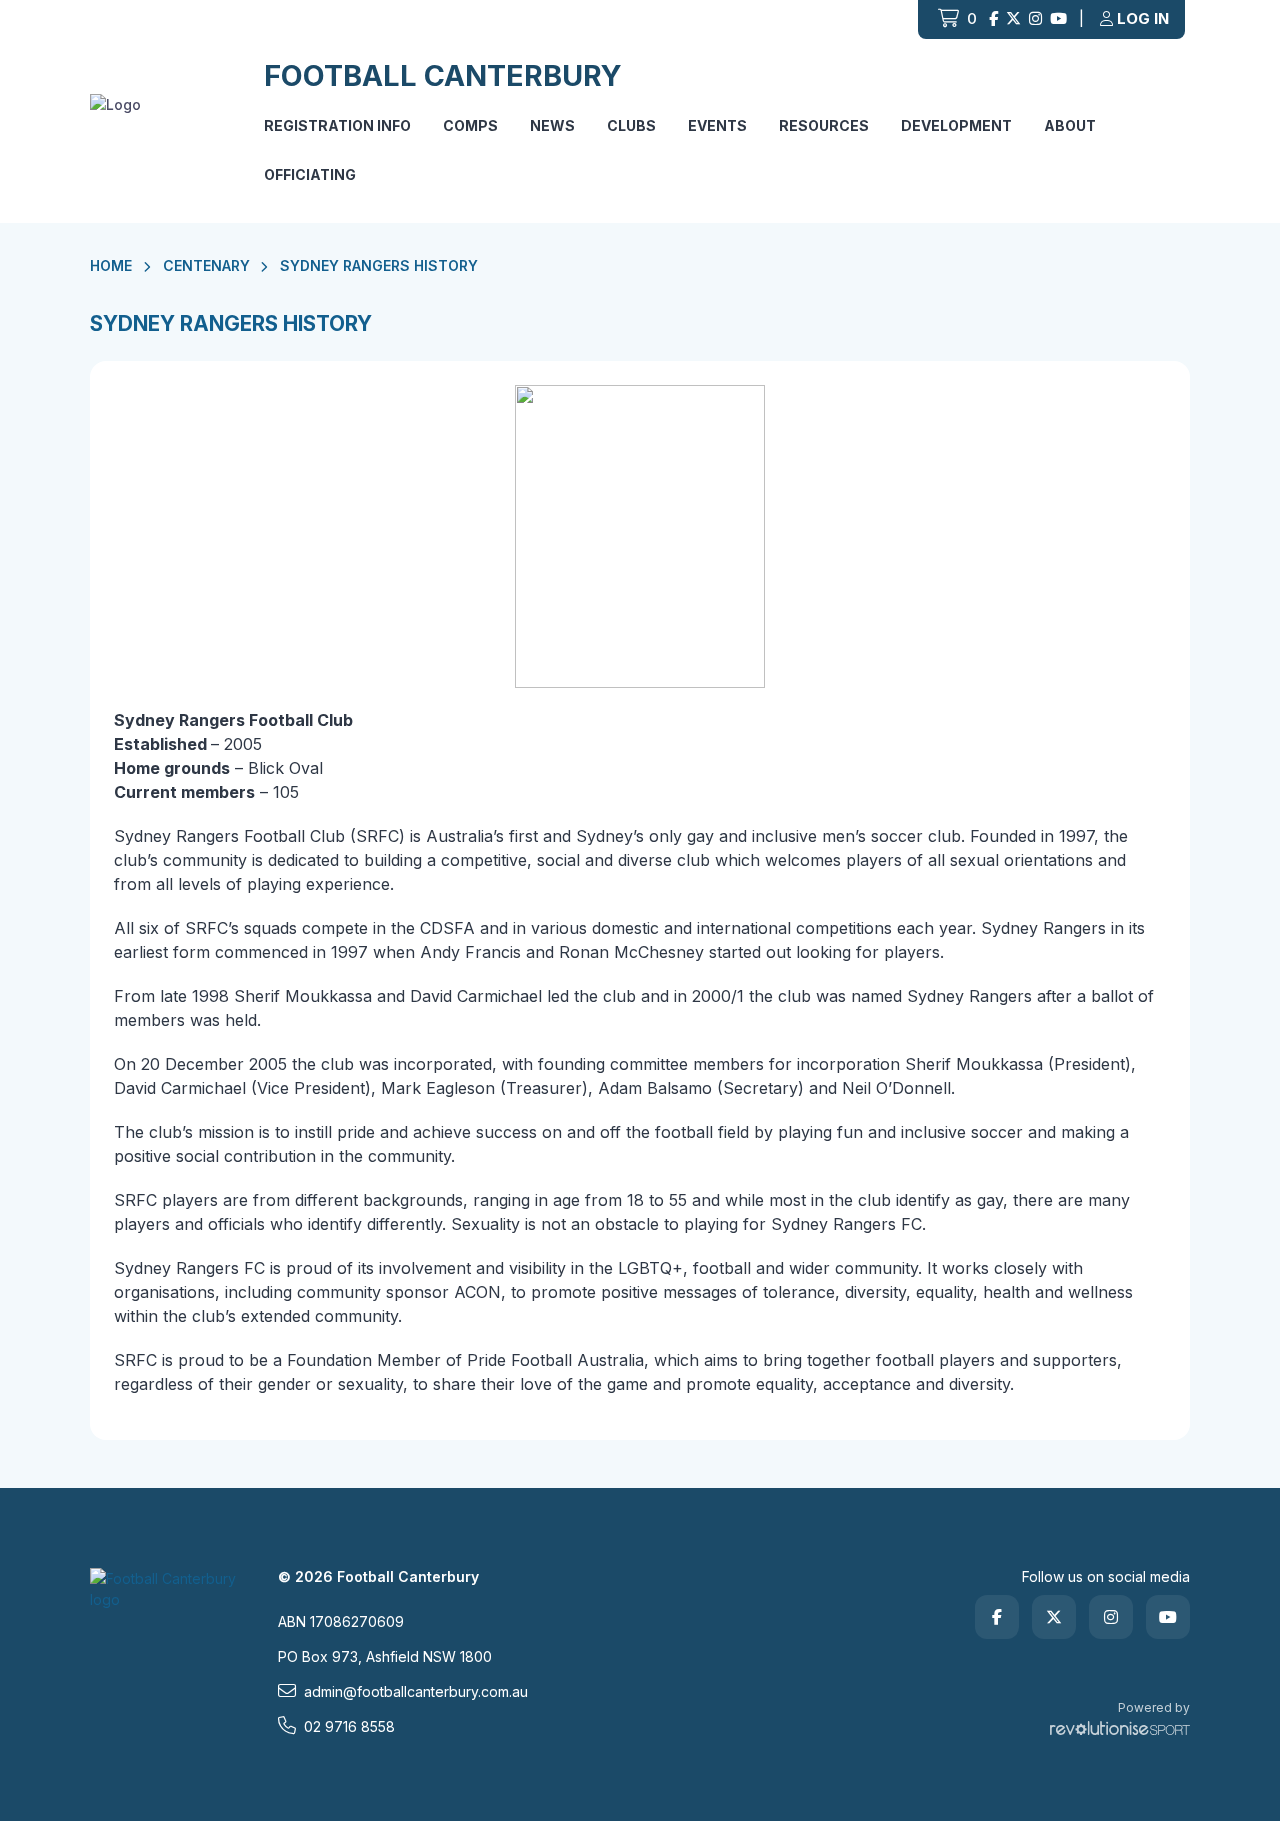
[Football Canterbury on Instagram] (1035, 19)
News (552, 125)
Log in (1143, 18)
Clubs (631, 125)
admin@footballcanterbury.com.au (416, 1691)
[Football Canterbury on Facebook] (993, 19)
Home (111, 265)
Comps (470, 125)
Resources (824, 125)
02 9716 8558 (349, 1726)
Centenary (206, 265)
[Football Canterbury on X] (1013, 19)
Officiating (310, 174)
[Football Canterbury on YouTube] (1058, 19)
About (1070, 125)
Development (956, 125)
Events (717, 125)
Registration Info (337, 125)
